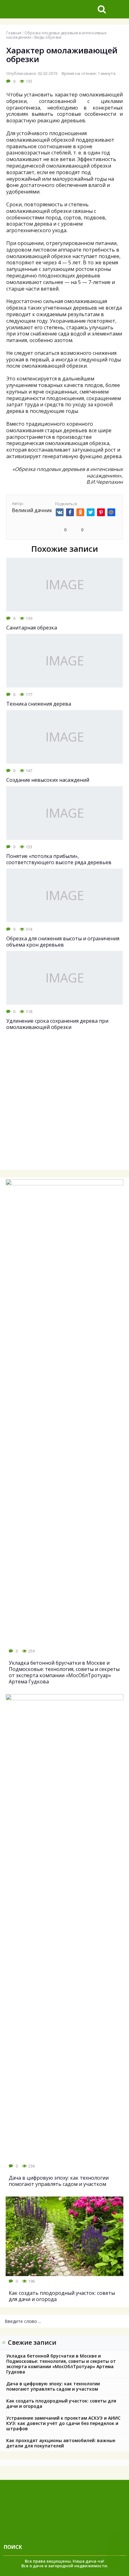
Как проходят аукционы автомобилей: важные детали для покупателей (61, 2443)
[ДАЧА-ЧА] (46, 9)
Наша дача (84, 2561)
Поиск (13, 2547)
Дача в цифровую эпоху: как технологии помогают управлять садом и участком (53, 2386)
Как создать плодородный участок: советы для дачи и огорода (61, 2403)
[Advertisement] (64, 1104)
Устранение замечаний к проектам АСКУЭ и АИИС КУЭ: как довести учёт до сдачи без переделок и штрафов (63, 2423)
